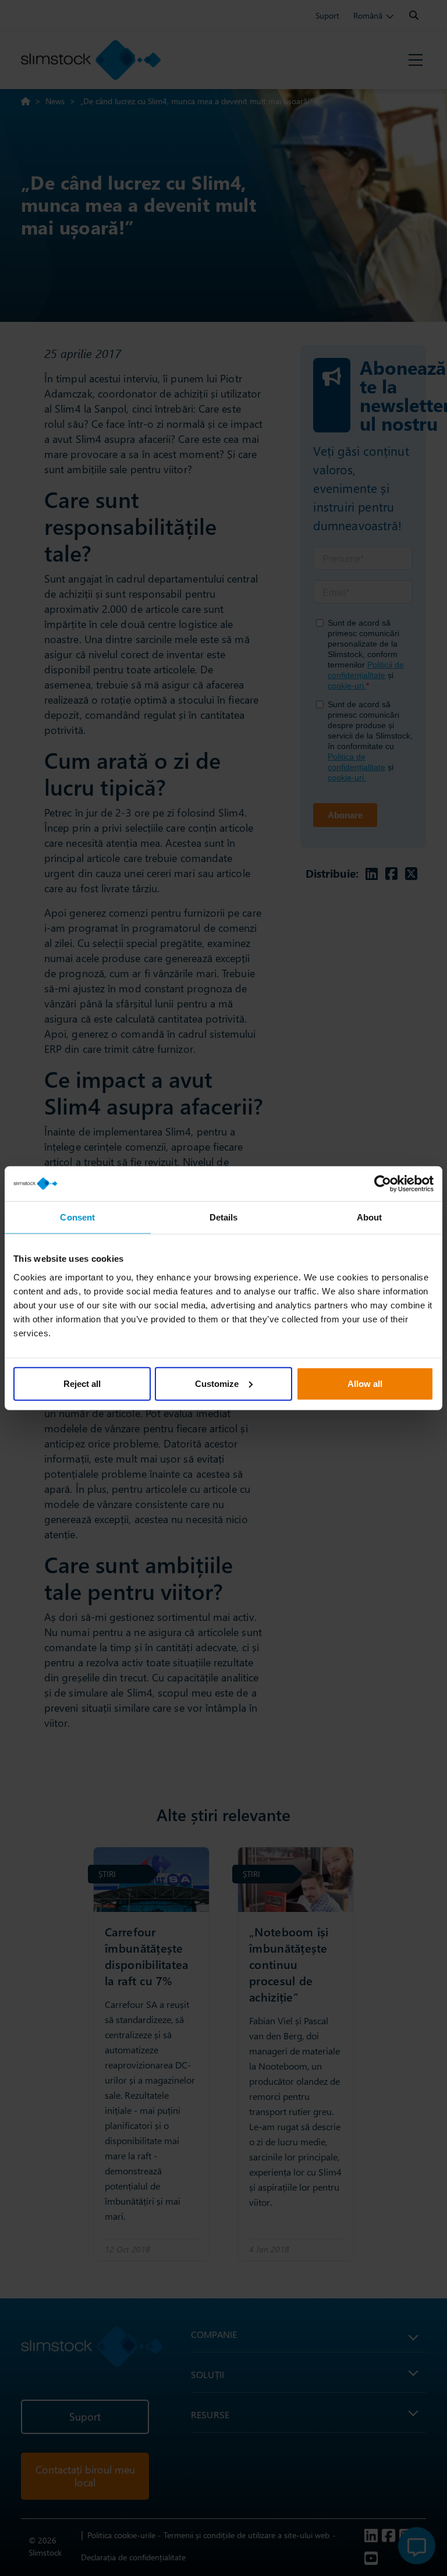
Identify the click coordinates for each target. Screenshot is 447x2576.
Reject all (82, 1383)
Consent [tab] (77, 1217)
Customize (217, 1383)
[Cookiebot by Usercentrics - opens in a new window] (383, 1184)
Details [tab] (224, 1217)
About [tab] (370, 1217)
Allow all (365, 1383)
